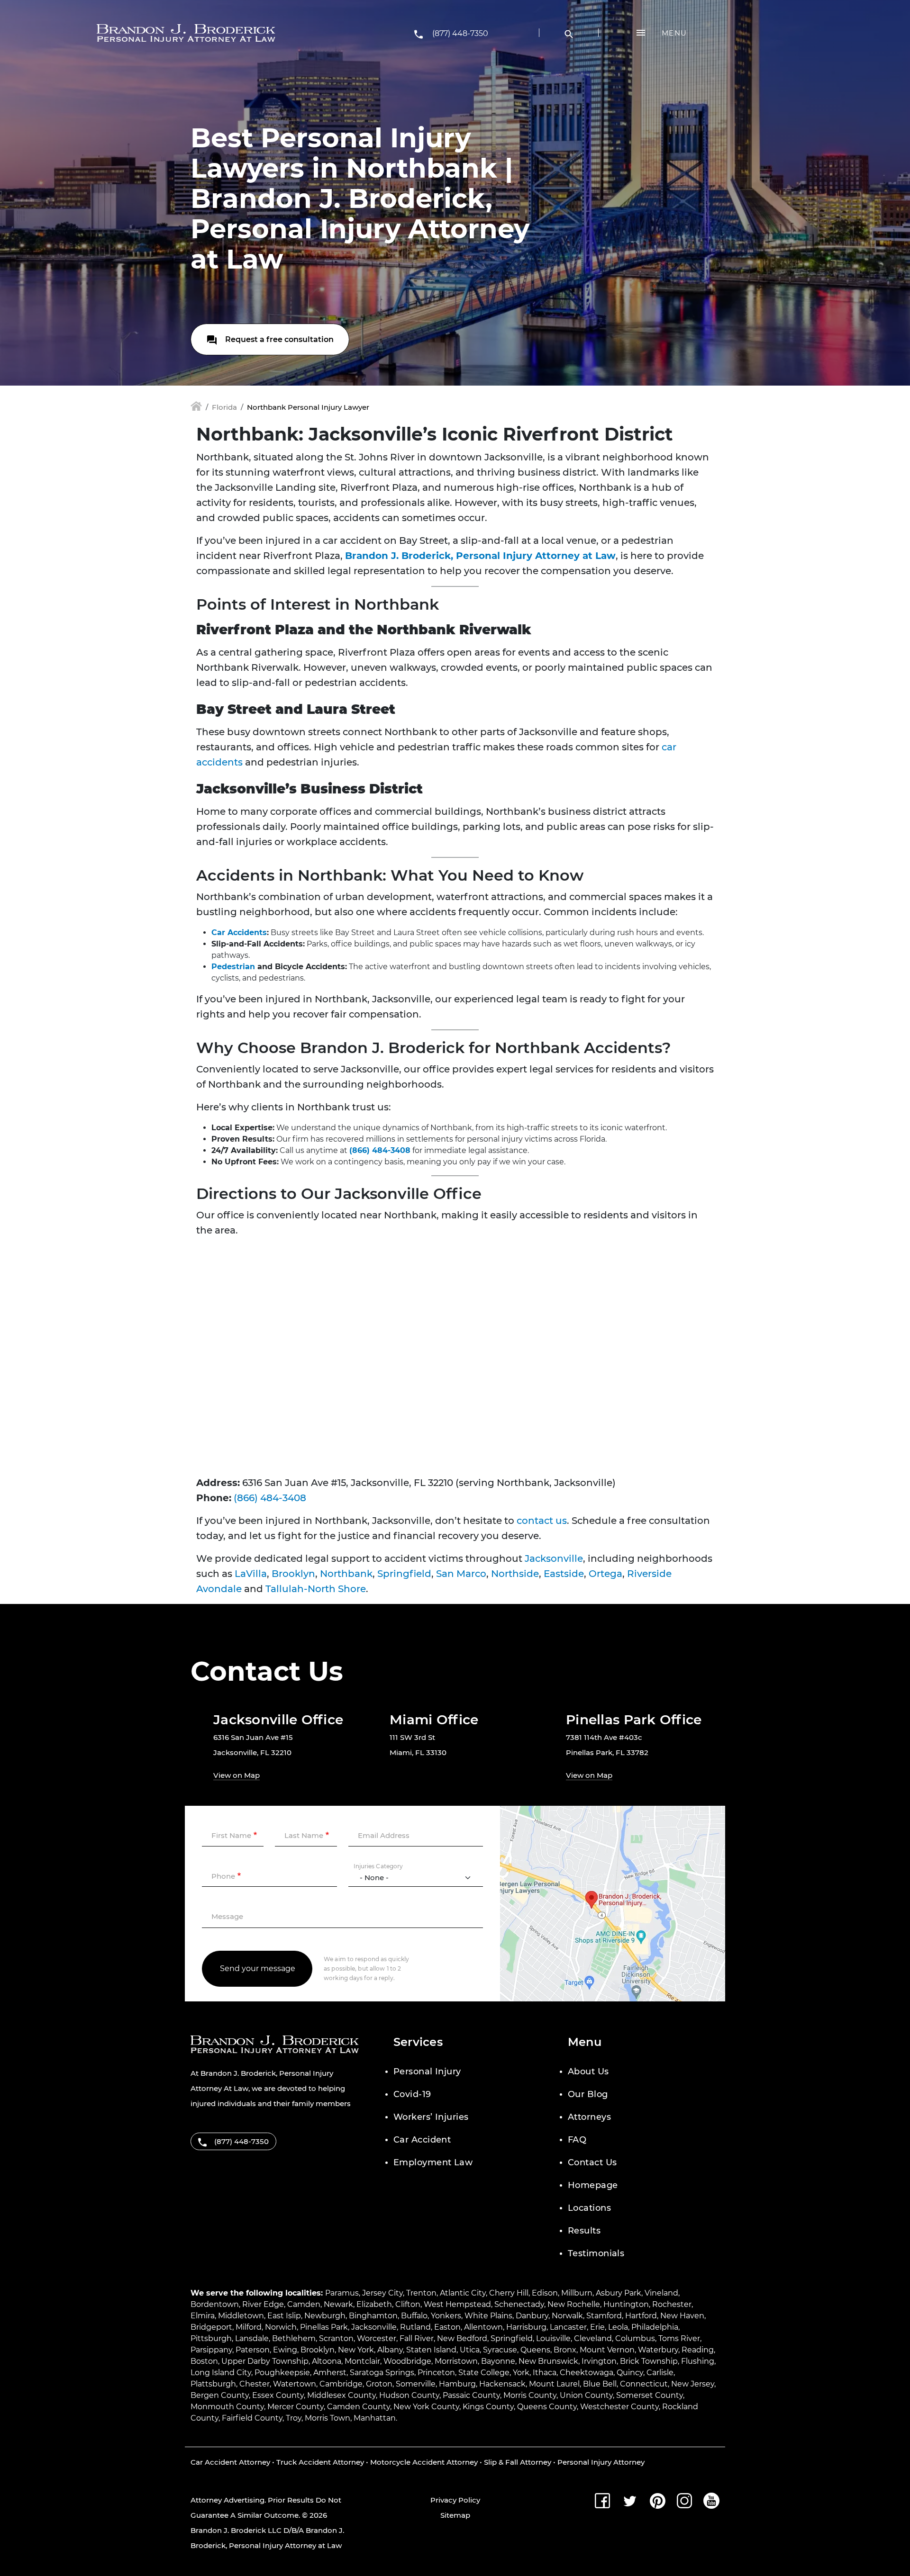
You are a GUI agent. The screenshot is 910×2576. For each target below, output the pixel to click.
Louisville (553, 2338)
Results (584, 2231)
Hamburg (457, 2384)
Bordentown (215, 2304)
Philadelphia (655, 2327)
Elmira (203, 2316)
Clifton (408, 2304)
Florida (224, 407)
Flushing (698, 2361)
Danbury (532, 2316)
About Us (588, 2072)
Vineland (661, 2293)
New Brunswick (548, 2361)
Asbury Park (619, 2293)
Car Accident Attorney (230, 2462)
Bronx (565, 2350)
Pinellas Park (324, 2327)
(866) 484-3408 (380, 1150)
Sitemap (455, 2515)
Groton (379, 2384)
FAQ (577, 2140)
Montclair (362, 2361)
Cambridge (341, 2384)
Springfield (404, 1574)
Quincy (630, 2373)
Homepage (593, 2185)
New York (356, 2350)
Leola (618, 2327)
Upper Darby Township (265, 2361)
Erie (597, 2327)
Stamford (604, 2316)
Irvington (599, 2361)
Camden (304, 2304)
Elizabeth (374, 2304)
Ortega (605, 1574)
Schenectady (519, 2304)
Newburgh (325, 2316)
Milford (249, 2327)
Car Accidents (239, 932)
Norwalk (567, 2316)
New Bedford (462, 2338)
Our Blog (588, 2094)
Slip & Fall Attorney (518, 2462)
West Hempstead (457, 2304)
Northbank (346, 1574)
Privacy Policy (455, 2500)
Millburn (577, 2293)
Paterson (253, 2350)
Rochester (672, 2304)
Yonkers (446, 2316)
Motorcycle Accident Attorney (424, 2462)
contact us (542, 1521)
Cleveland (593, 2338)
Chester (255, 2384)
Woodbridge (407, 2361)
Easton (447, 2327)
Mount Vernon (607, 2350)
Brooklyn (293, 1574)
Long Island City (221, 2373)
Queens (535, 2350)
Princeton (436, 2373)
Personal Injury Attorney (601, 2462)
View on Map (237, 1775)
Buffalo (414, 2316)
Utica (470, 2350)
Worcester (377, 2338)
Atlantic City (463, 2293)
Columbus (635, 2338)
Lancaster (568, 2327)
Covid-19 (412, 2094)
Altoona (327, 2361)
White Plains (488, 2316)
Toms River (679, 2338)
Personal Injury (427, 2072)
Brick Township (649, 2361)
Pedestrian (233, 967)
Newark (338, 2304)
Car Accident (422, 2140)
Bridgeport (211, 2327)
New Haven (682, 2316)
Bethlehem (294, 2338)
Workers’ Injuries (431, 2117)
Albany (390, 2350)
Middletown (241, 2316)
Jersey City (382, 2293)
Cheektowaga (587, 2373)
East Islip (284, 2316)
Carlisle (660, 2373)
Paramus (342, 2293)
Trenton (421, 2293)
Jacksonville (554, 1558)
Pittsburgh (211, 2338)
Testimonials (596, 2253)
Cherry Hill (509, 2293)
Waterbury (658, 2350)
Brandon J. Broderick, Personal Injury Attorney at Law (480, 556)
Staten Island (431, 2350)
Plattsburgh (213, 2384)
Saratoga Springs (382, 2373)
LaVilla (251, 1574)
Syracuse (500, 2350)
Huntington (626, 2304)
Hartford (641, 2316)
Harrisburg (526, 2327)
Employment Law (433, 2162)
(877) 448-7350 (460, 33)
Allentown (483, 2327)
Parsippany (211, 2350)
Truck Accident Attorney (320, 2462)
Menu (674, 33)
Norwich (281, 2327)
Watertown (295, 2384)
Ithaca (545, 2373)
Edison (545, 2293)
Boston (204, 2361)
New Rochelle (574, 2304)
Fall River (417, 2338)
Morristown (456, 2361)
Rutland (415, 2327)
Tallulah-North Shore (316, 1589)
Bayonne (498, 2361)
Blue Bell (600, 2384)
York (521, 2373)
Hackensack (502, 2384)
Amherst (330, 2373)
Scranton (336, 2338)
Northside (515, 1574)
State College (484, 2373)
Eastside (564, 1574)
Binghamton (373, 2316)
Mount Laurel (554, 2384)
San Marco (461, 1574)
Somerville (416, 2384)
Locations (589, 2208)
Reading (698, 2350)
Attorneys (589, 2117)
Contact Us (592, 2162)
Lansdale (252, 2338)
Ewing (285, 2350)
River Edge (263, 2304)
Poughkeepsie (282, 2373)
